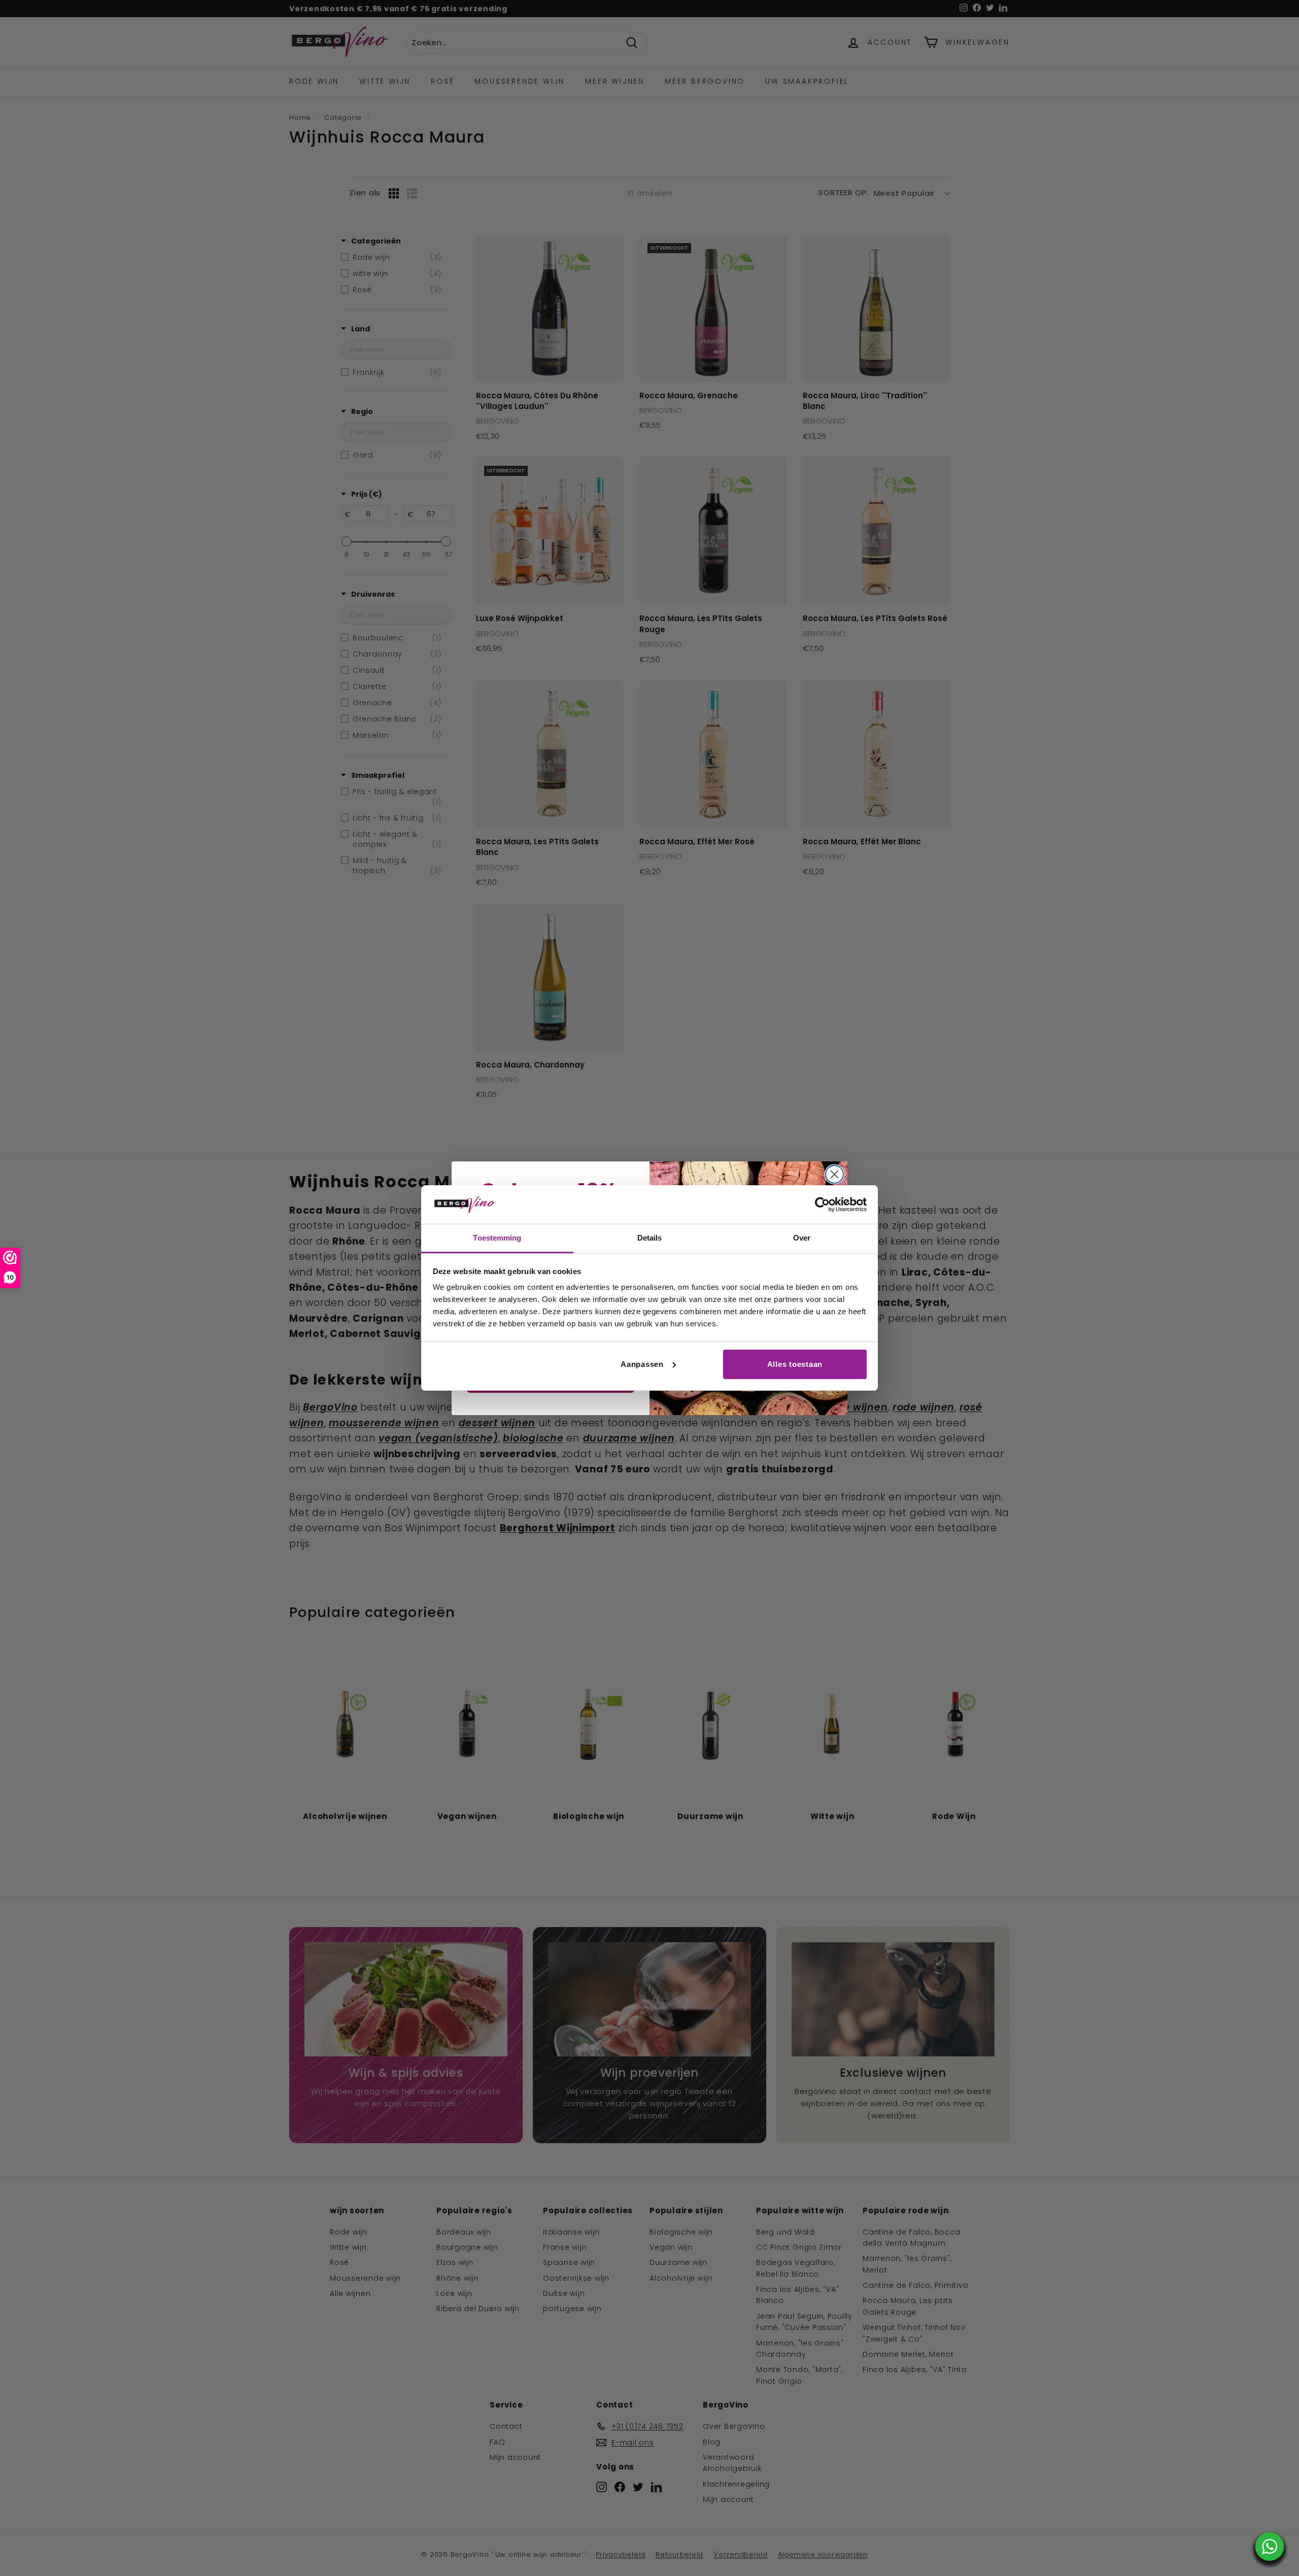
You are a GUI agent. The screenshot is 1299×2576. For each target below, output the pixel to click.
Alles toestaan (795, 1364)
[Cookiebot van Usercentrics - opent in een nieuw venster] (822, 1205)
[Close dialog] (834, 1174)
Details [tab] (650, 1238)
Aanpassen (642, 1364)
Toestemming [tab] (497, 1238)
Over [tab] (802, 1238)
